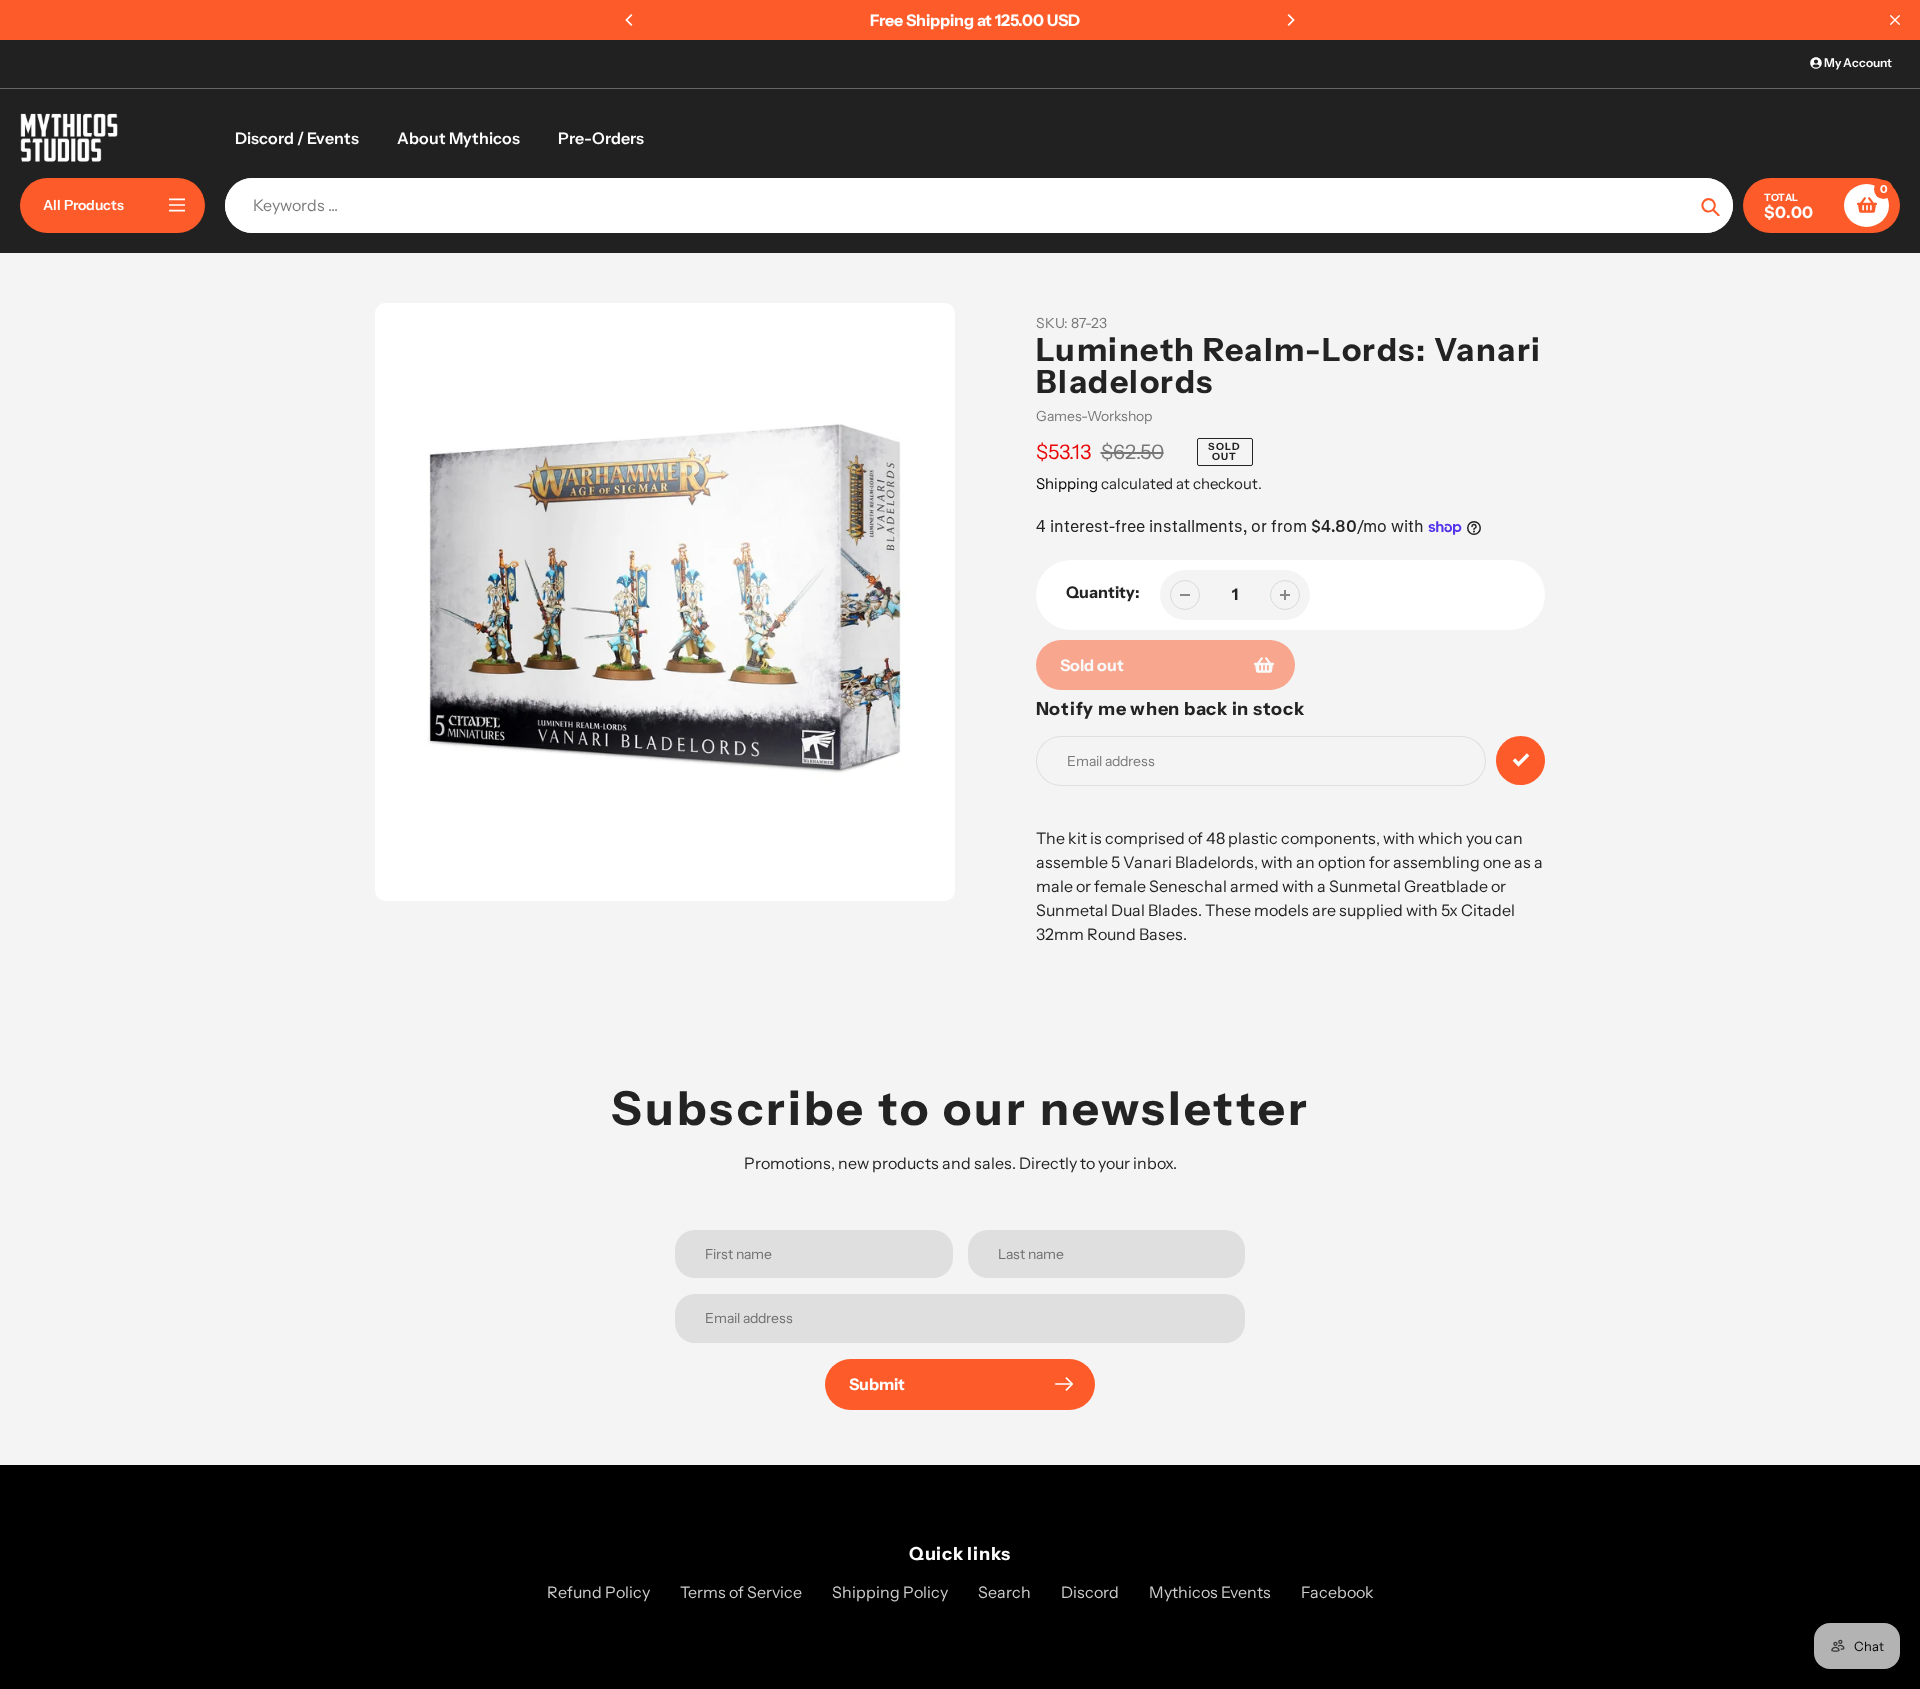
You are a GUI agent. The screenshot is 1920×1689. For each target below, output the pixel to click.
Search (1004, 1592)
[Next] (1290, 20)
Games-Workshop (1094, 416)
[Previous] (630, 20)
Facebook (1337, 1592)
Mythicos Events (1210, 1592)
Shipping (1067, 483)
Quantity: (1103, 592)
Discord (1090, 1592)
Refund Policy (598, 1592)
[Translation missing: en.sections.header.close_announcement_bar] (1895, 20)
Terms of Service (741, 1592)
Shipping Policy (890, 1592)
